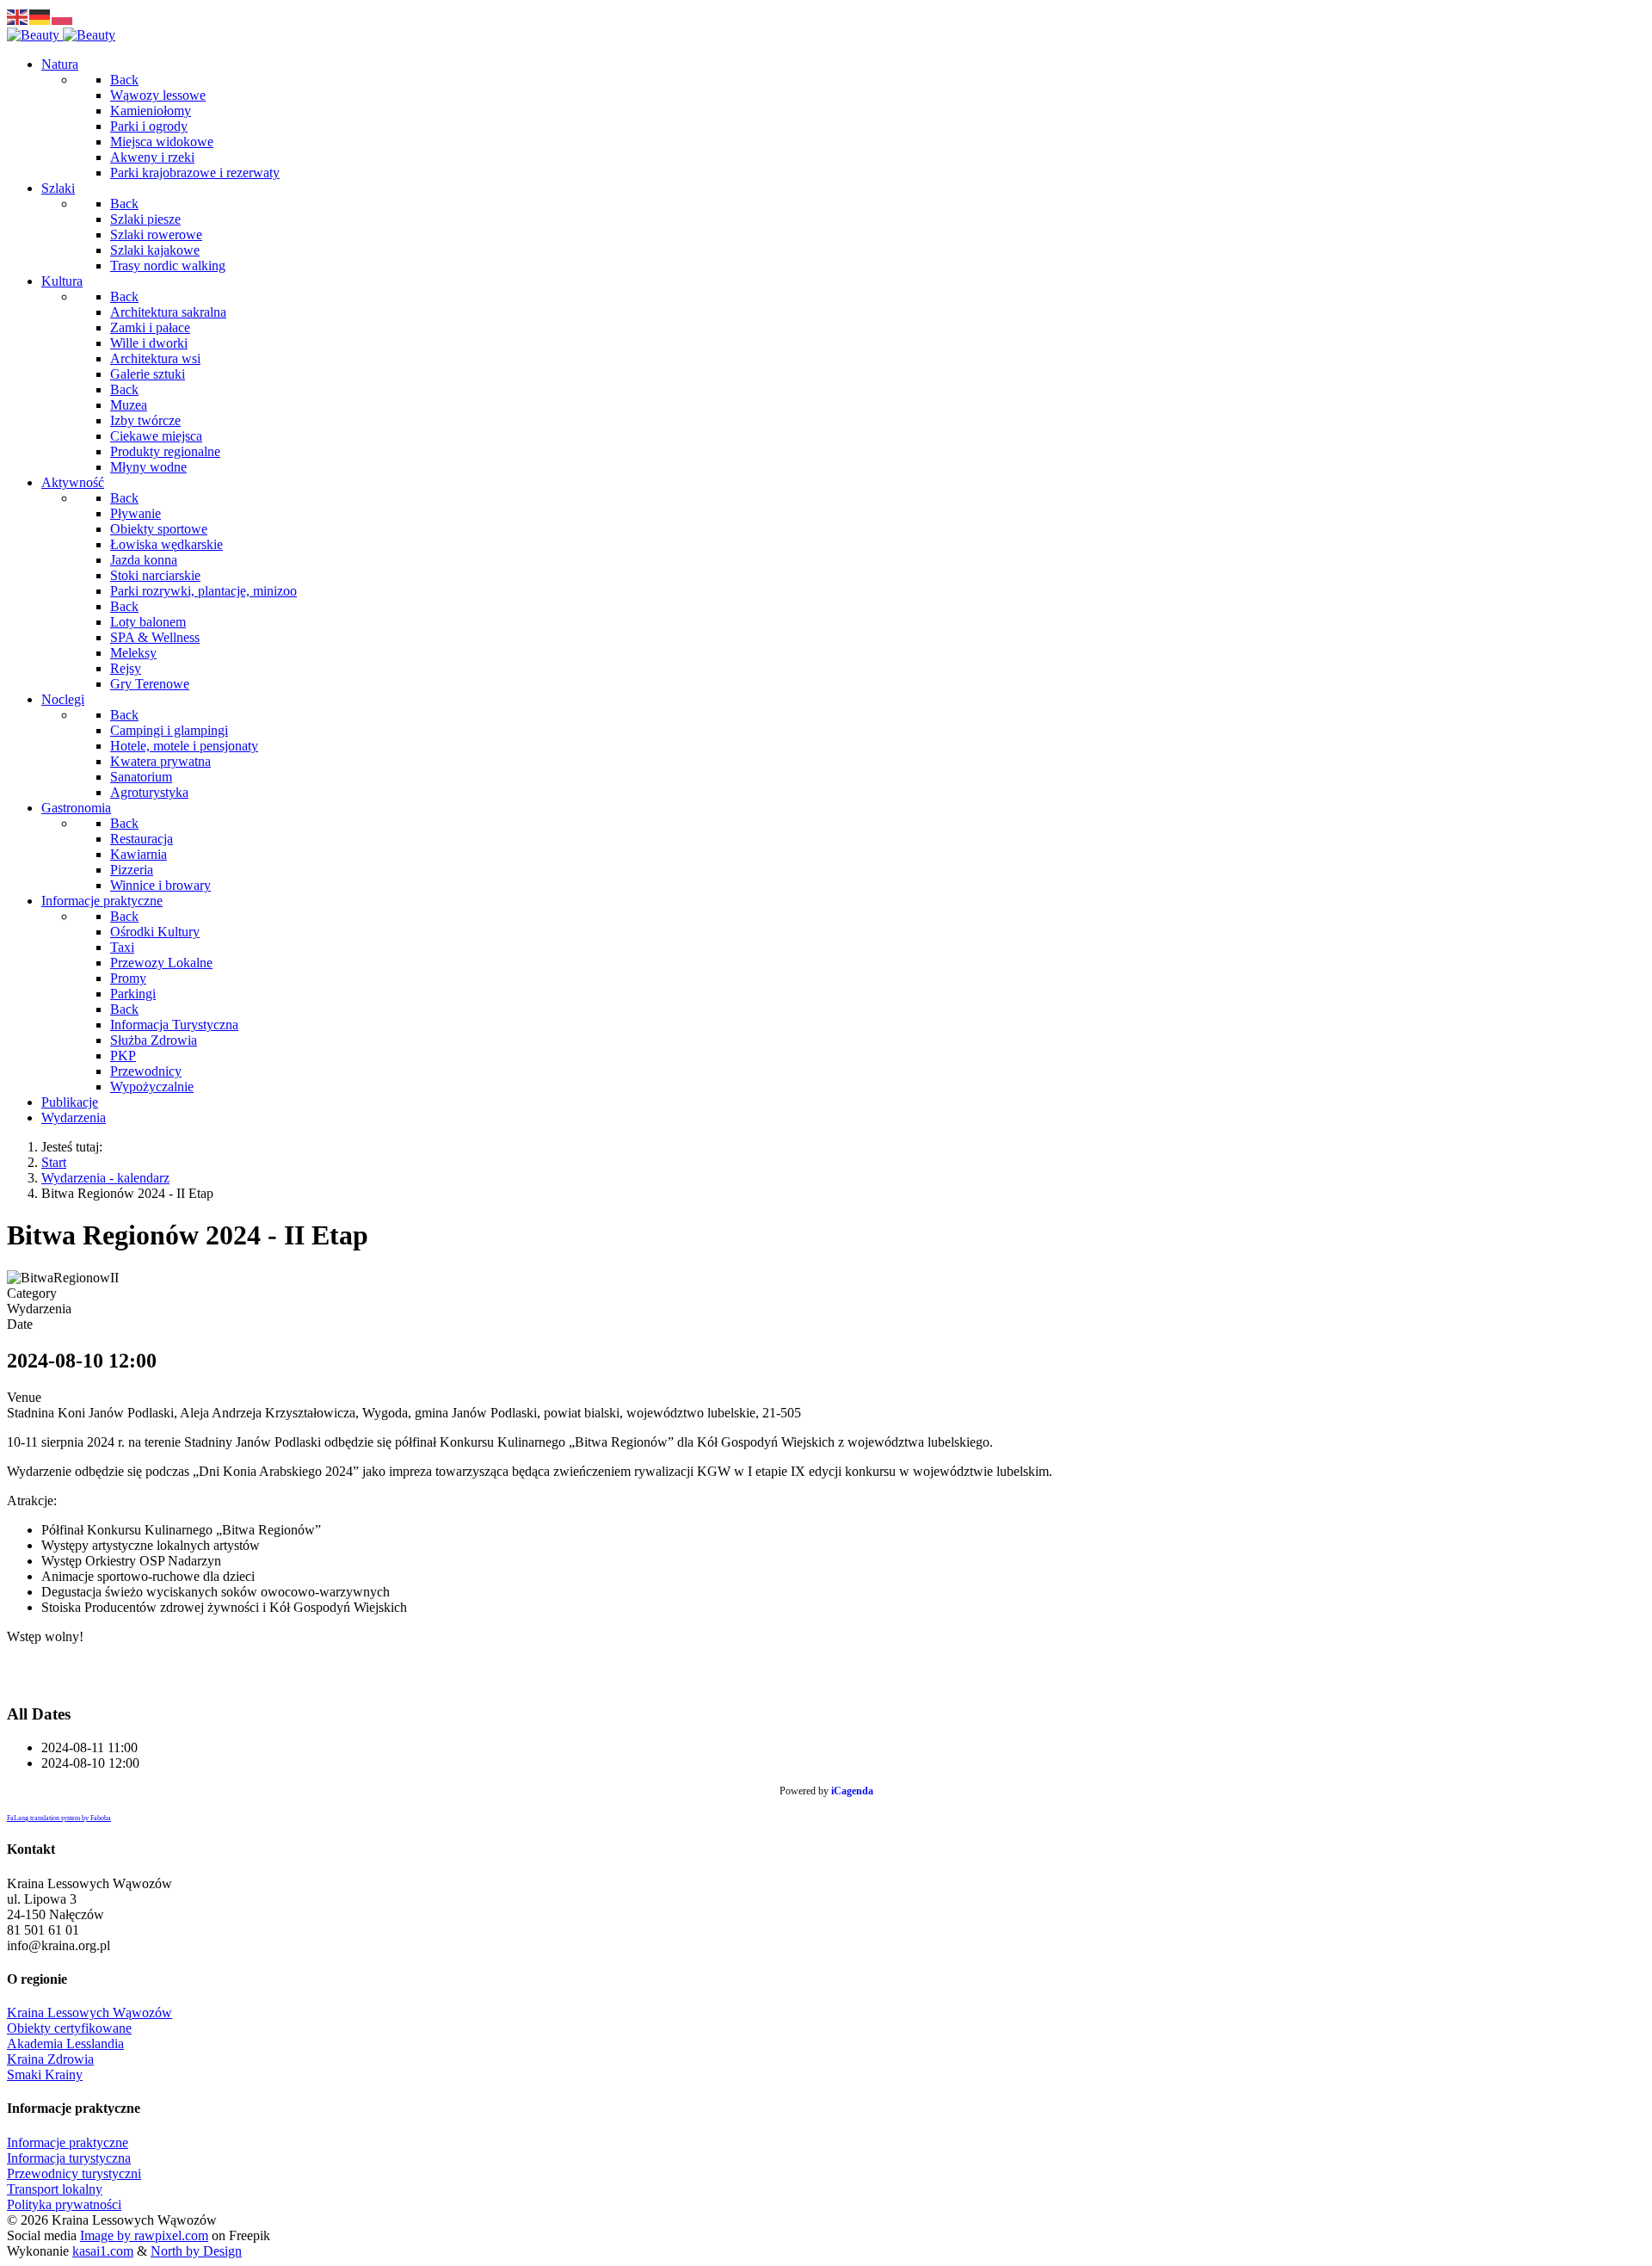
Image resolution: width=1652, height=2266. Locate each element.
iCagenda (852, 1791)
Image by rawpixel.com (144, 2235)
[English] (18, 16)
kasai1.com (103, 2251)
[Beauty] (61, 35)
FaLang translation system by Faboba (59, 1818)
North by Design (196, 2251)
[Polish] (63, 16)
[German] (40, 16)
